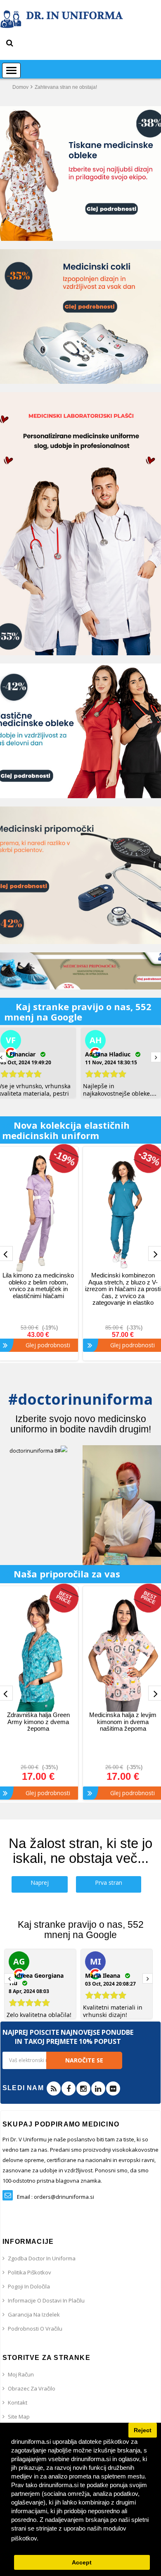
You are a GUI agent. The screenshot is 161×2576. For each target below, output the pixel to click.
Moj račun (21, 2374)
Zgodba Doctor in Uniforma (42, 2258)
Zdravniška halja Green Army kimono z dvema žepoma (38, 1722)
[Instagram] (83, 2088)
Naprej (40, 1883)
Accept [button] (82, 2563)
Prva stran (109, 1883)
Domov (20, 87)
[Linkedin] (98, 2088)
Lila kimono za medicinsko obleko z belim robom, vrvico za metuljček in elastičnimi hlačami (38, 1286)
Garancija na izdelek (34, 2314)
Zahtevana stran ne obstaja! (66, 87)
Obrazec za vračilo (32, 2388)
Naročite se (84, 2060)
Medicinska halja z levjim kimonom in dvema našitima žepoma (123, 1722)
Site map (19, 2417)
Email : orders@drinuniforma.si (56, 2197)
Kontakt (18, 2402)
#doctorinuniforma (80, 1399)
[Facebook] (69, 2088)
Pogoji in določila (29, 2286)
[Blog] (54, 2088)
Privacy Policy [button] (61, 2538)
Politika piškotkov (30, 2272)
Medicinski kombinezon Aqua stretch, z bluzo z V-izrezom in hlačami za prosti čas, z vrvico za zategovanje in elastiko (123, 1289)
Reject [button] (143, 2430)
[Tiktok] (113, 2088)
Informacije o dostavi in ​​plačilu (46, 2300)
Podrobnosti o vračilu (35, 2329)
